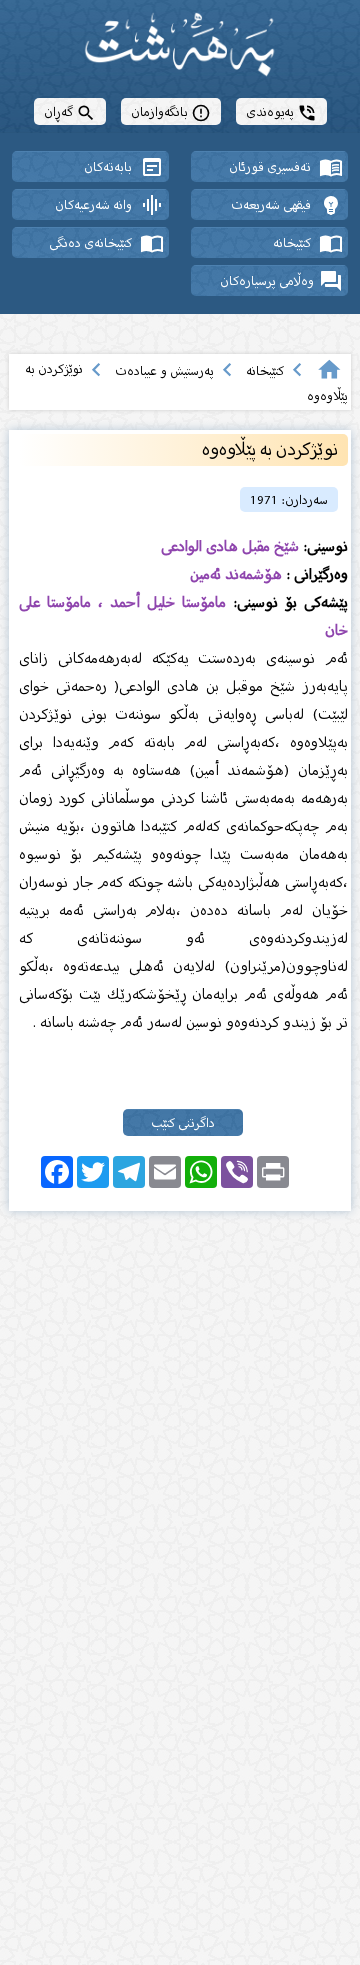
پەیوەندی (281, 111)
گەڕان (70, 111)
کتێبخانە (265, 370)
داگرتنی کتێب (183, 1122)
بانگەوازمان (171, 111)
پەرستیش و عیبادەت (164, 370)
